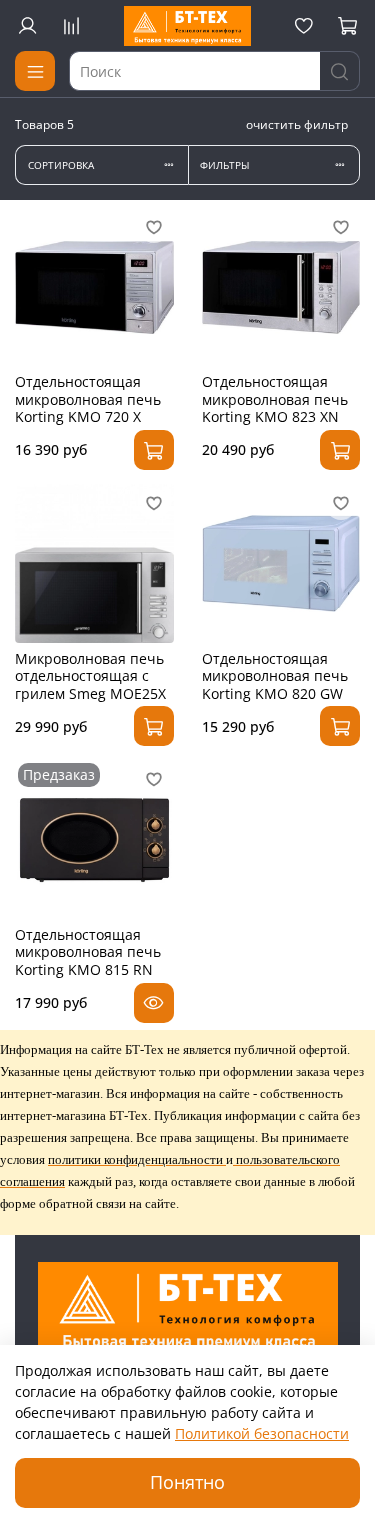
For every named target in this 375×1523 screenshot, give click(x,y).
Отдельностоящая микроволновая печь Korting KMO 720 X (88, 399)
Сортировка (61, 165)
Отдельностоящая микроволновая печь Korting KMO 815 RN (88, 952)
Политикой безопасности (262, 1433)
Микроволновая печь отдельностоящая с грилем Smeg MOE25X (90, 676)
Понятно (187, 1482)
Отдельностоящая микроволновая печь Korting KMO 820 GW (275, 676)
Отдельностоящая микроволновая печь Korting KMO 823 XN (275, 399)
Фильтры (224, 165)
